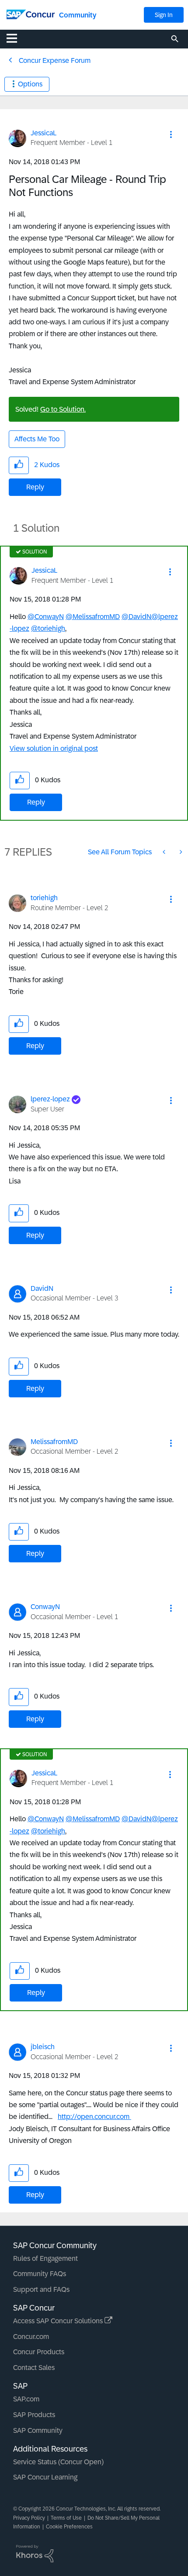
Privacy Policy (29, 2518)
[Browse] (16, 38)
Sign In (164, 15)
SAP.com (26, 2399)
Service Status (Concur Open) (58, 2462)
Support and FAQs (41, 2289)
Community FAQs (40, 2274)
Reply (35, 487)
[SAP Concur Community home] (31, 14)
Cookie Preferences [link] (69, 2527)
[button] (171, 134)
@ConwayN (46, 617)
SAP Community (38, 2430)
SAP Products (34, 2415)
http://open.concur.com (94, 2117)
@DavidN (136, 617)
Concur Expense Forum (55, 60)
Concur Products (39, 2352)
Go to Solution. (63, 409)
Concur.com (31, 2337)
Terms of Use (66, 2518)
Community (78, 15)
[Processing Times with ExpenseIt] (165, 852)
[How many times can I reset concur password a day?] (180, 852)
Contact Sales (34, 2368)
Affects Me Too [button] (37, 439)
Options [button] (30, 84)
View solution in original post (54, 748)
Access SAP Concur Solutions (59, 2321)
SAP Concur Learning (45, 2477)
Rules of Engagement (45, 2258)
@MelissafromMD (93, 617)
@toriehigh (48, 628)
